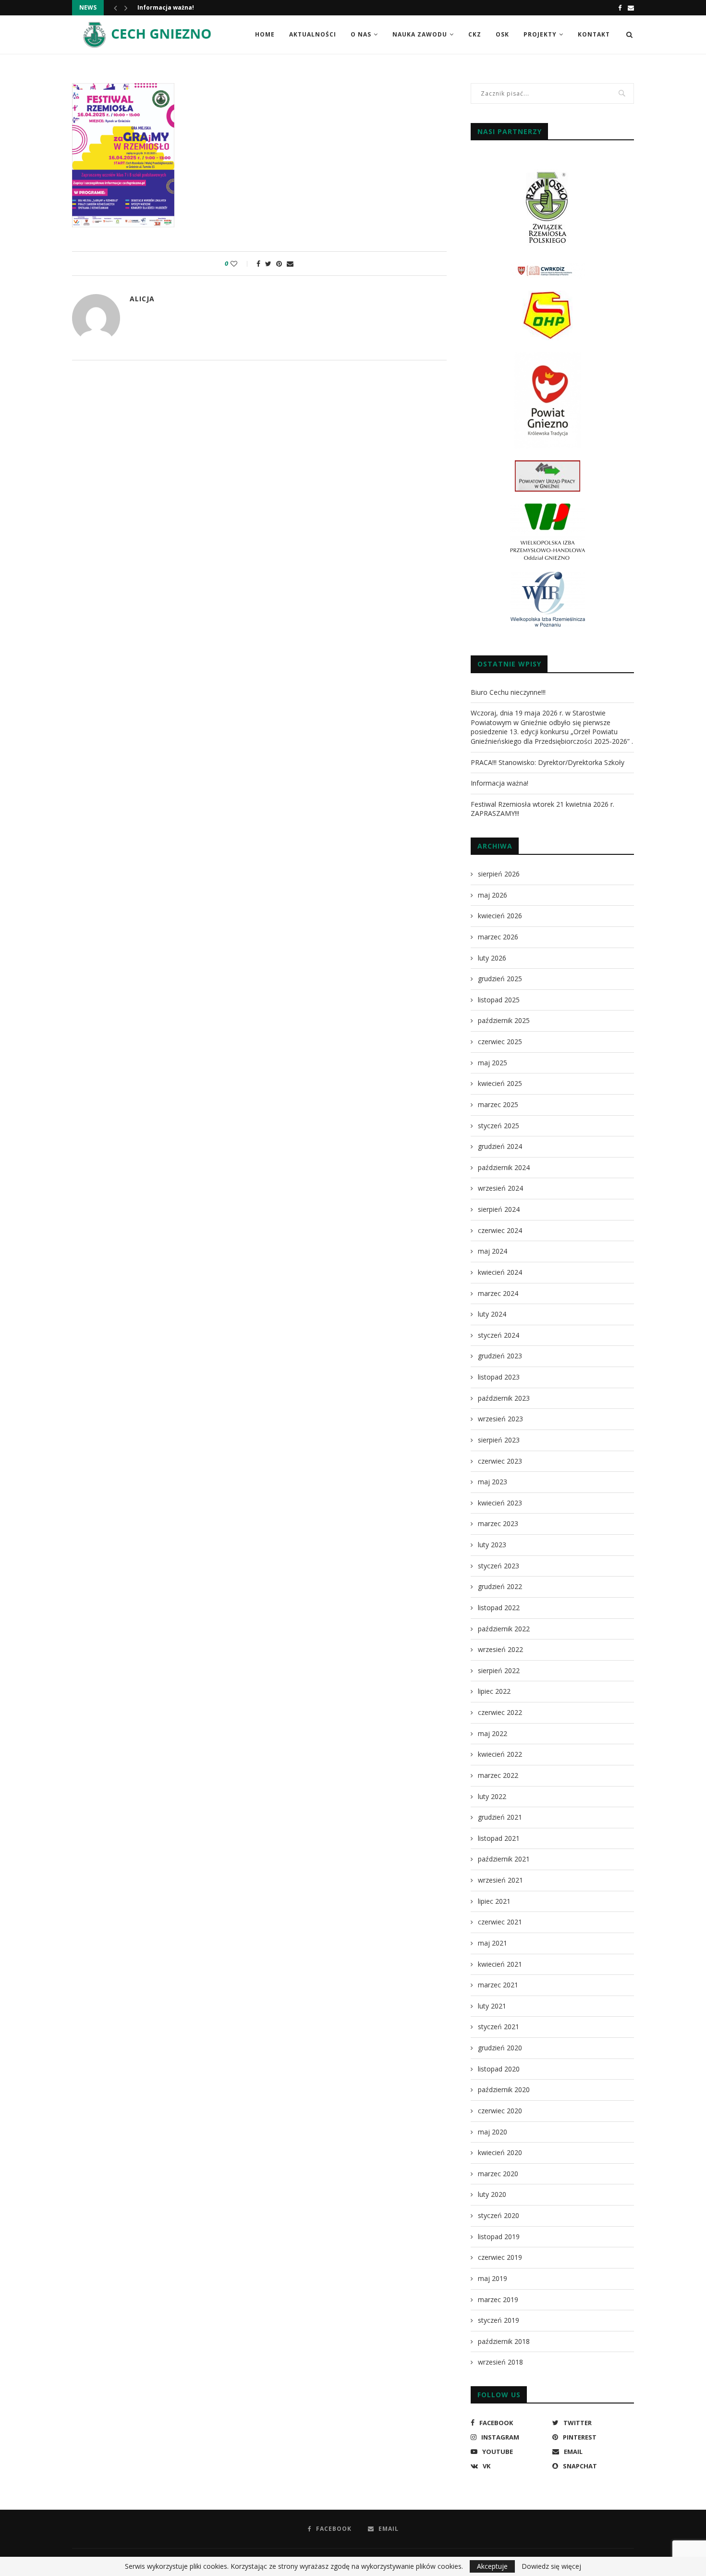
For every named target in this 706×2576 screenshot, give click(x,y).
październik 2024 (504, 1167)
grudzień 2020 (500, 2048)
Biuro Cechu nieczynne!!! (508, 692)
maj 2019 (493, 2278)
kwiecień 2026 (500, 916)
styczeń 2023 (499, 1566)
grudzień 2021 (500, 1817)
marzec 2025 (498, 1104)
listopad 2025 (499, 1000)
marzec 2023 (498, 1523)
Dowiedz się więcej (551, 2566)
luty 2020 (492, 2194)
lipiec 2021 (494, 1901)
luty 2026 (492, 958)
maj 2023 (493, 1482)
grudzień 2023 (500, 1356)
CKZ (475, 34)
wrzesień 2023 (500, 1419)
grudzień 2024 (500, 1146)
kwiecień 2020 (500, 2152)
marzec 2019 (498, 2299)
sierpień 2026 (499, 874)
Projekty (540, 34)
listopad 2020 (499, 2069)
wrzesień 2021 (500, 1880)
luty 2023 (492, 1545)
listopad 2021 (499, 1838)
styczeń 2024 (499, 1335)
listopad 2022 (499, 1608)
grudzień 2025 (500, 979)
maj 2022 (493, 1733)
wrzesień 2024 (500, 1188)
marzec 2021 (498, 1985)
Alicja (142, 299)
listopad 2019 (499, 2237)
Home (265, 34)
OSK (502, 34)
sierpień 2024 (499, 1209)
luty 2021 (492, 2006)
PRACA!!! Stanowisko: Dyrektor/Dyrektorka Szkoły (548, 762)
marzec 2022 (498, 1775)
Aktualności (313, 34)
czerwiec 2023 (500, 1461)
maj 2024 (493, 1251)
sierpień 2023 (499, 1440)
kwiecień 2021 (500, 1964)
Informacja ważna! (166, 7)
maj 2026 (493, 895)
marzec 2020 (498, 2174)
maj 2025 (493, 1063)
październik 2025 (504, 1020)
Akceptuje (492, 2566)
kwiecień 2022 (500, 1754)
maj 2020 (493, 2132)
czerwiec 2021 (500, 1922)
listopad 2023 (499, 1377)
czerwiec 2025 (500, 1041)
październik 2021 (504, 1859)
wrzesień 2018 (500, 2362)
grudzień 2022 (500, 1586)
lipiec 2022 (494, 1691)
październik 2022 (504, 1629)
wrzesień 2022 (500, 1649)
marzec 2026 (498, 937)
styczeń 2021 (499, 2027)
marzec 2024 (498, 1293)
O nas (361, 34)
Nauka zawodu (420, 34)
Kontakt (594, 34)
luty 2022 (492, 1796)
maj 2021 (493, 1943)
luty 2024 (492, 1314)
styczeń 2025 (499, 1126)
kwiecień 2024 (500, 1272)
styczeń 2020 (499, 2215)
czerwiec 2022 (500, 1712)
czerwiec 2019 (500, 2257)
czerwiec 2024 (500, 1230)
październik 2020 (504, 2089)
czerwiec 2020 (500, 2111)
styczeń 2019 (499, 2320)
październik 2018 (504, 2341)
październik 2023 (504, 1398)
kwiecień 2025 (500, 1083)
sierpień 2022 (499, 1670)
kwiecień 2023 (500, 1503)
